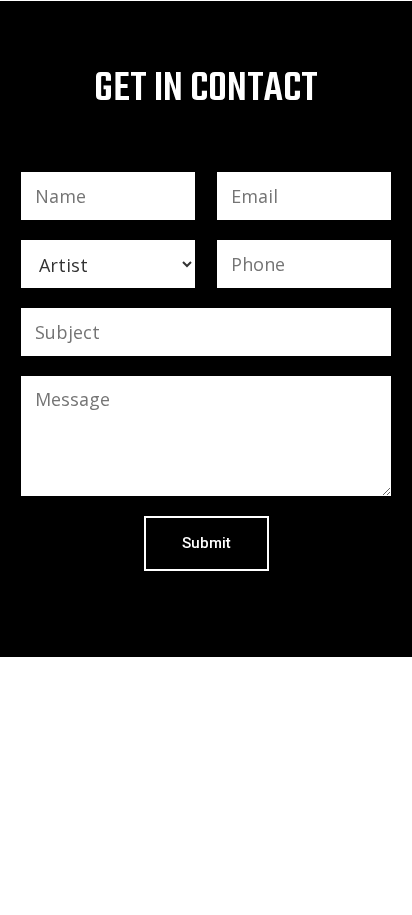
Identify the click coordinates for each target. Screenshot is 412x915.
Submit (206, 543)
